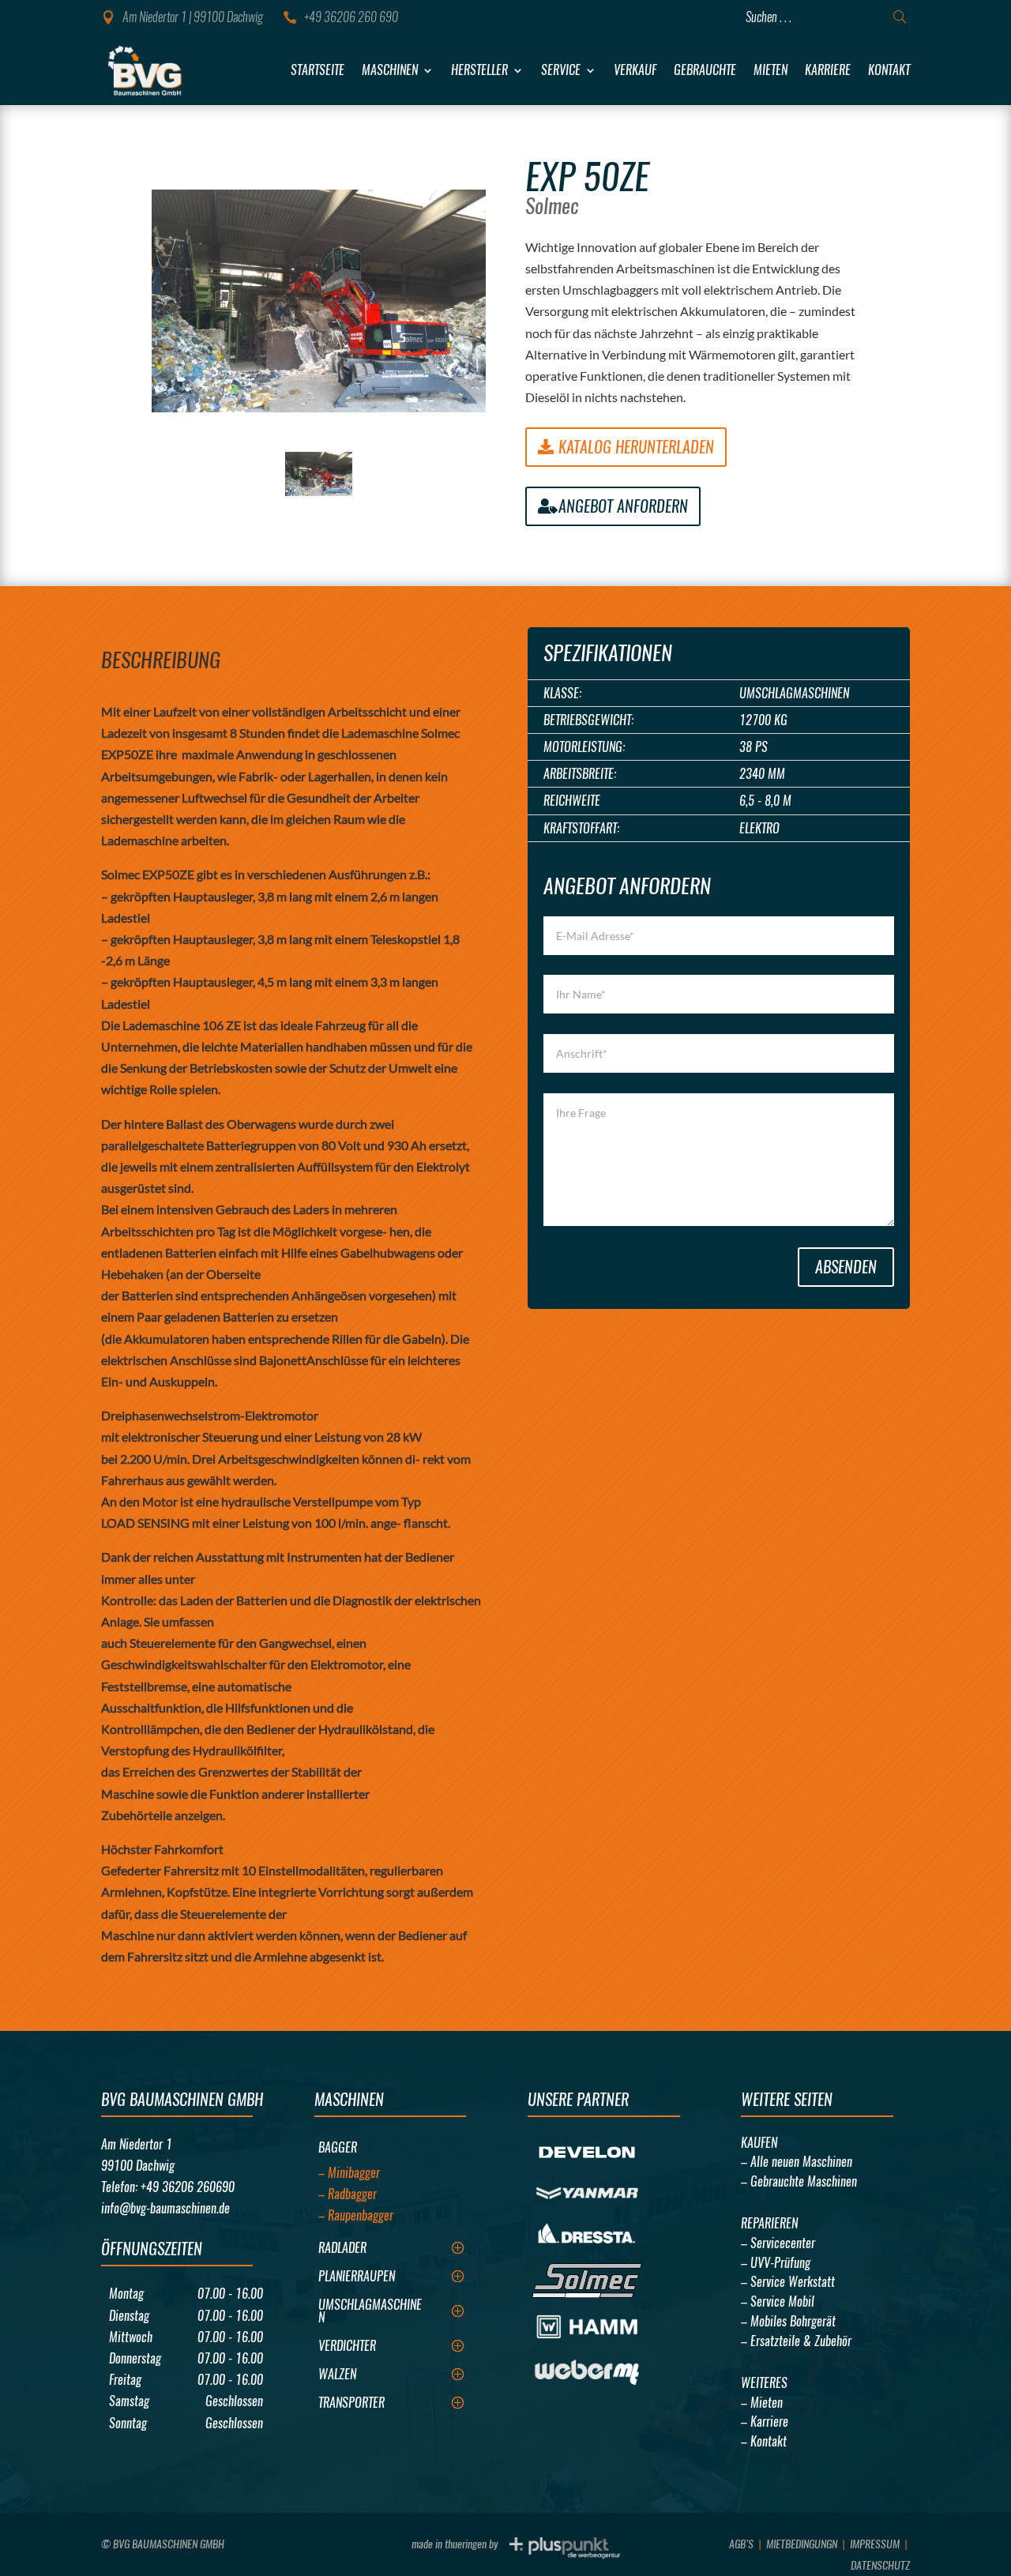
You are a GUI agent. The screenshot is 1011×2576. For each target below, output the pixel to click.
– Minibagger (349, 2173)
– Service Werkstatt (788, 2282)
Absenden (846, 1267)
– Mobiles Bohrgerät (788, 2321)
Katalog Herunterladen (636, 447)
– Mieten (762, 2403)
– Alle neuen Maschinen (797, 2162)
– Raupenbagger (356, 2215)
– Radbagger (348, 2194)
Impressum (875, 2544)
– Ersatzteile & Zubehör (796, 2341)
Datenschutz (880, 2565)
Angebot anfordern (623, 506)
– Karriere (765, 2422)
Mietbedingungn (802, 2544)
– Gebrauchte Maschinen (799, 2181)
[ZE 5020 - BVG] (319, 301)
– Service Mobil (778, 2301)
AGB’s (741, 2544)
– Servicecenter (778, 2243)
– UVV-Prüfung (776, 2263)
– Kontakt (764, 2441)
